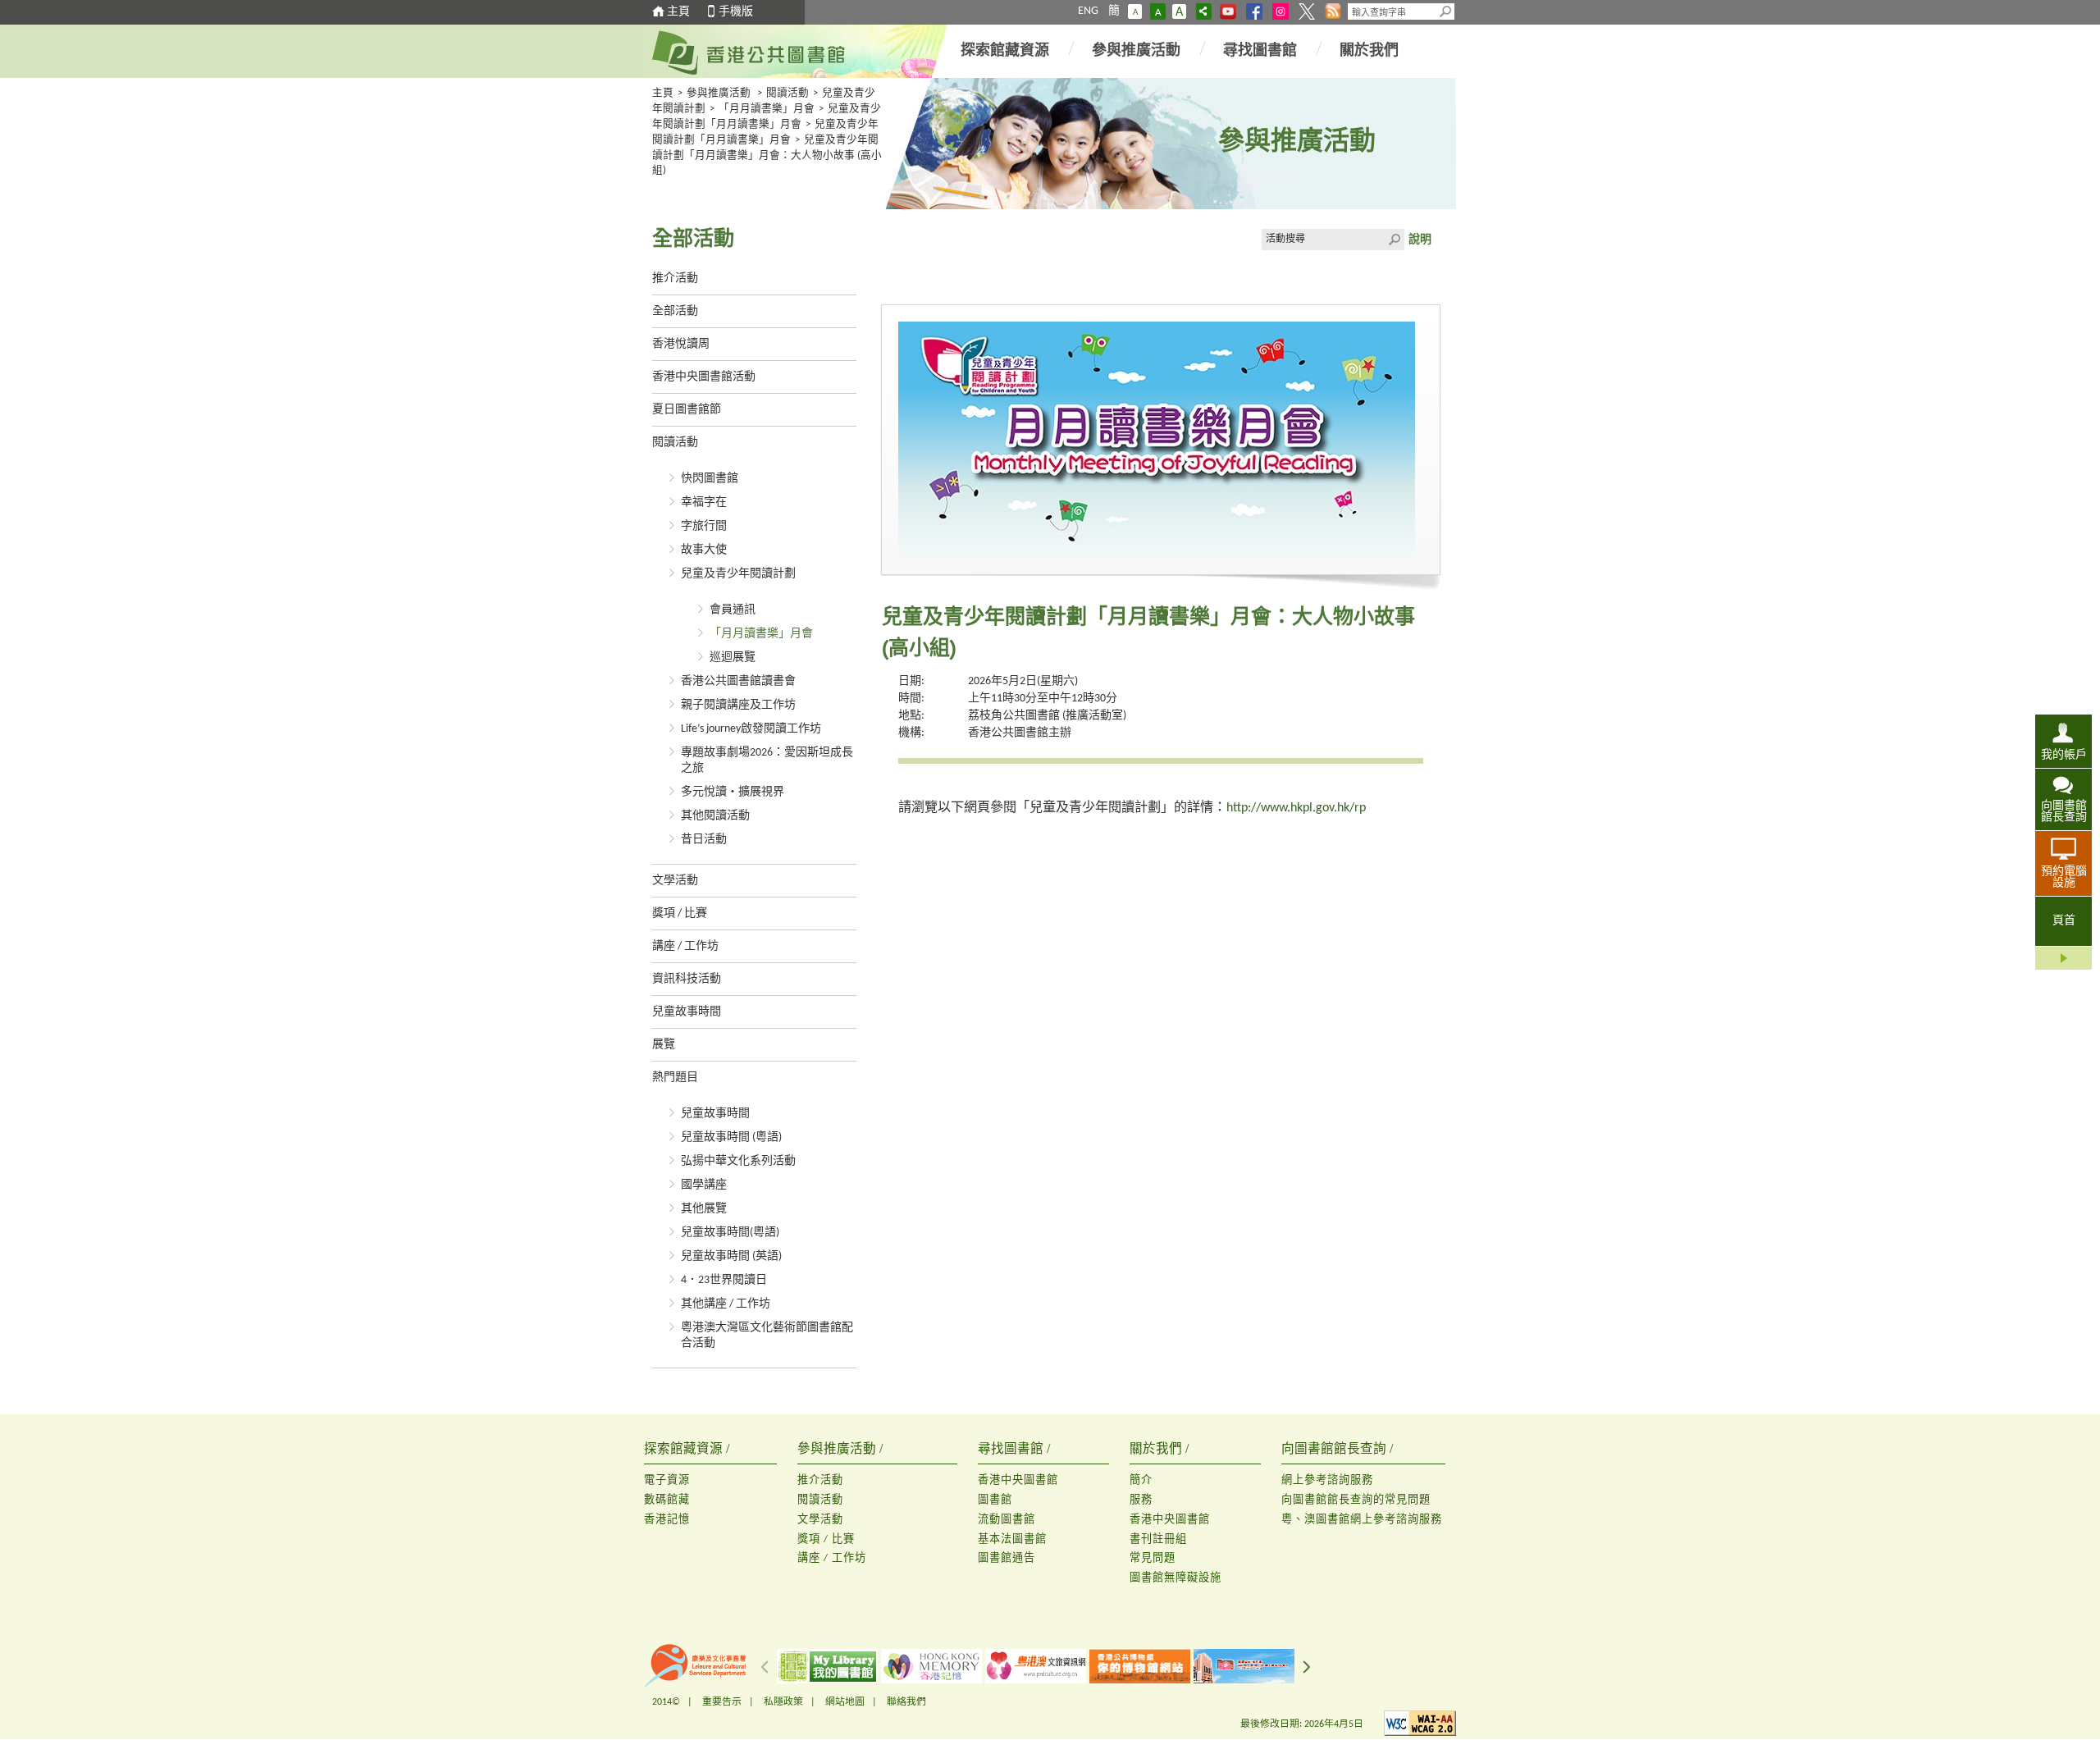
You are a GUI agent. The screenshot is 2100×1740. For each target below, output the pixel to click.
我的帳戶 (2064, 755)
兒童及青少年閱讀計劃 (738, 574)
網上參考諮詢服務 (1327, 1480)
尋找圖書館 (1260, 51)
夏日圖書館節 (687, 410)
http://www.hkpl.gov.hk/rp (1296, 808)
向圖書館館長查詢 (2064, 812)
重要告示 (722, 1702)
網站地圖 (845, 1702)
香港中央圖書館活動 (704, 377)
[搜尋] (1446, 11)
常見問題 (1153, 1558)
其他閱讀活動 (715, 816)
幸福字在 (704, 502)
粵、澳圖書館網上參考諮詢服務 (1362, 1520)
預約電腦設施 (2064, 877)
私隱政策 (783, 1702)
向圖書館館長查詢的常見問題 (1356, 1500)
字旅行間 (704, 526)
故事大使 (704, 550)
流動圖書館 (1007, 1520)
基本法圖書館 (1012, 1539)
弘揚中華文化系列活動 (738, 1161)
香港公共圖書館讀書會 (738, 681)
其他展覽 (704, 1209)
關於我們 (1369, 51)
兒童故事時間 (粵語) (731, 1137)
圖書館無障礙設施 (1176, 1578)
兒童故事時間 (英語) (731, 1256)
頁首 (2064, 921)
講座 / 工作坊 (685, 946)
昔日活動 (704, 840)
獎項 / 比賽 (680, 913)
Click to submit (1394, 240)
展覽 (664, 1045)
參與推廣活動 (1136, 51)
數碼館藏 (667, 1500)
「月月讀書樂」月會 (767, 109)
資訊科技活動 (687, 979)
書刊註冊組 (1158, 1539)
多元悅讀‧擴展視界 (733, 792)
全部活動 (675, 311)
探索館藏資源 (1005, 51)
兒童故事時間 (687, 1012)
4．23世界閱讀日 (724, 1280)
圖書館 (995, 1500)
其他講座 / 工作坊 (726, 1304)
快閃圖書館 (710, 479)
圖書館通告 (1007, 1558)
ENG (1088, 11)
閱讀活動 (787, 94)
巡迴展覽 (733, 658)
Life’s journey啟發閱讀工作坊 (751, 729)
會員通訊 (733, 610)
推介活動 (675, 279)
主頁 (678, 12)
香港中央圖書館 (1018, 1480)
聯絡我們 (906, 1702)
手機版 (736, 12)
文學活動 (675, 881)
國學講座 (704, 1185)
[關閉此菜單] (2063, 958)
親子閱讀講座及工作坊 (738, 705)
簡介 (1141, 1480)
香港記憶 (667, 1520)
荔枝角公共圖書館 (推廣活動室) (1047, 716)
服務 (1141, 1500)
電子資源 (667, 1480)
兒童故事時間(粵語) (730, 1233)
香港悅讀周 (681, 344)
